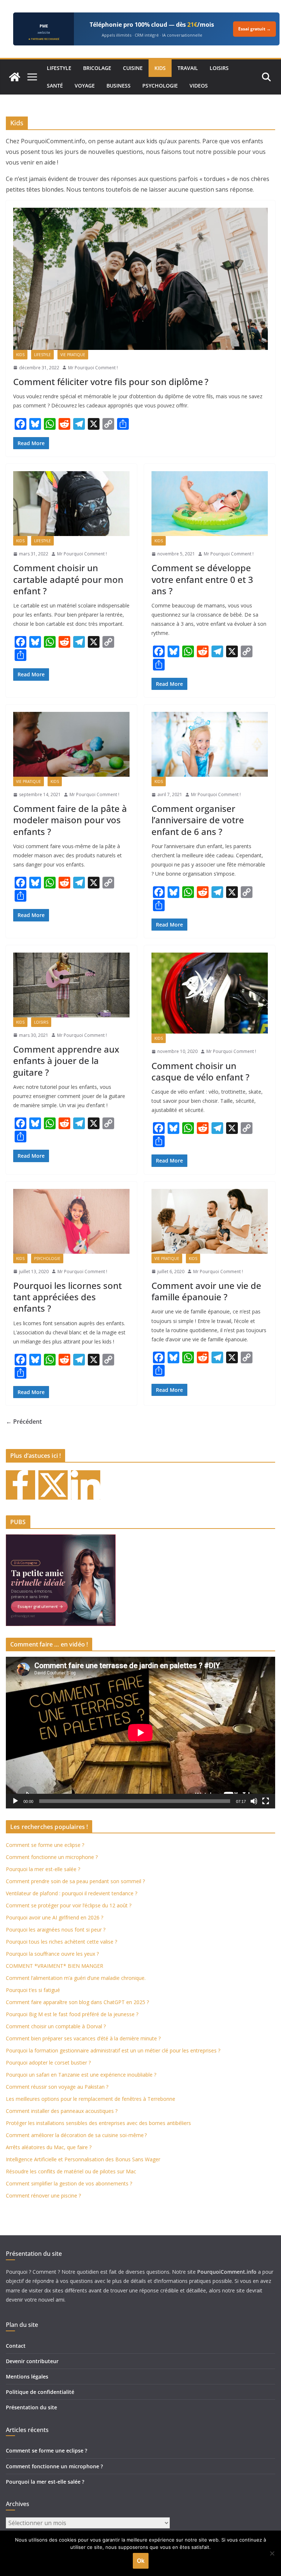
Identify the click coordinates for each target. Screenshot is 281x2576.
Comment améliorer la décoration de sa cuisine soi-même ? (76, 2135)
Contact (16, 2346)
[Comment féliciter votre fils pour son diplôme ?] (140, 279)
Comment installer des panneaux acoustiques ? (62, 2111)
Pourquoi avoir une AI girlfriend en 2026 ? (55, 1917)
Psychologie (160, 86)
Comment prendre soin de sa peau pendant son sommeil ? (75, 1881)
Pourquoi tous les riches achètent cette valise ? (61, 1942)
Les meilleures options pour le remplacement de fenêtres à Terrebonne (91, 2099)
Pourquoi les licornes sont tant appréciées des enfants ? (68, 1297)
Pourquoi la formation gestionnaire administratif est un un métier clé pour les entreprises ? (113, 2050)
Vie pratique (73, 355)
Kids (160, 68)
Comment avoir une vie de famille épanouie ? (206, 1291)
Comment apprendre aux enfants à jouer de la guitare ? (66, 1060)
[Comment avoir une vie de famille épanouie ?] (210, 1221)
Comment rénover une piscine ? (43, 2196)
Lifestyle (59, 68)
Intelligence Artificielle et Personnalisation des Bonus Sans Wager (83, 2159)
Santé (55, 86)
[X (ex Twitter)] (53, 1485)
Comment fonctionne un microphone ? (52, 1857)
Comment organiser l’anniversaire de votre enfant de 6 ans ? (198, 820)
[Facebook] (20, 1485)
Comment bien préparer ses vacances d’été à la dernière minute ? (83, 2038)
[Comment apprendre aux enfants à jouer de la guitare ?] (71, 985)
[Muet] (254, 1801)
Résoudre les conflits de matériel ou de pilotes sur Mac (71, 2171)
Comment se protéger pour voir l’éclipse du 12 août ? (69, 1905)
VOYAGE (85, 86)
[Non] (272, 2553)
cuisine (133, 68)
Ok (141, 2561)
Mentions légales (27, 2377)
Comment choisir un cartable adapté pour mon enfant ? (68, 579)
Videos (199, 86)
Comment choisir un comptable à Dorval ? (56, 2026)
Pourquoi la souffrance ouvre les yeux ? (52, 1954)
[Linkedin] (86, 1485)
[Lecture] (15, 1801)
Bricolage (97, 68)
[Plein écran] (266, 1801)
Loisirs (219, 68)
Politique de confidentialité (40, 2392)
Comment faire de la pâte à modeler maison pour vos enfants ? (70, 820)
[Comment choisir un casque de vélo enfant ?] (210, 993)
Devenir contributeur (32, 2361)
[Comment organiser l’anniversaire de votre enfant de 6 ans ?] (210, 744)
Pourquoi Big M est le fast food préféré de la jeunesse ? (72, 2014)
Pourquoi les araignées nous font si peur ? (56, 1930)
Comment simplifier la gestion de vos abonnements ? (69, 2183)
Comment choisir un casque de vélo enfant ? (201, 1071)
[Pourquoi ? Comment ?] (15, 77)
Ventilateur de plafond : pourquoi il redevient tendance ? (72, 1893)
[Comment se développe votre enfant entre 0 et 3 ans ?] (210, 504)
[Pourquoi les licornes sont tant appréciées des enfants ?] (71, 1221)
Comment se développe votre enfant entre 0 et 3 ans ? (202, 579)
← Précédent (24, 1422)
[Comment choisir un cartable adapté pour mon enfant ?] (71, 504)
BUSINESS (119, 86)
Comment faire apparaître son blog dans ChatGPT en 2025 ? (77, 2002)
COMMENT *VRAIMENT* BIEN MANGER (55, 1966)
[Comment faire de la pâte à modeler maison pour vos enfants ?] (71, 744)
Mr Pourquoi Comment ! (93, 368)
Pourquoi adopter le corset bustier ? (48, 2063)
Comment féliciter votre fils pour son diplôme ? (111, 382)
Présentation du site (31, 2407)
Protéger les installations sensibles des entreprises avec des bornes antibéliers (98, 2123)
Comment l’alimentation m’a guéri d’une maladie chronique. (76, 1978)
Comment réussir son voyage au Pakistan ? (57, 2087)
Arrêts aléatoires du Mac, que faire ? (49, 2147)
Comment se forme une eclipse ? (45, 1845)
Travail (188, 68)
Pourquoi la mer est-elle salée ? (43, 1869)
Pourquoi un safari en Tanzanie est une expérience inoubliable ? (81, 2075)
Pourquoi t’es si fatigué (33, 1990)
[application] (140, 1733)
